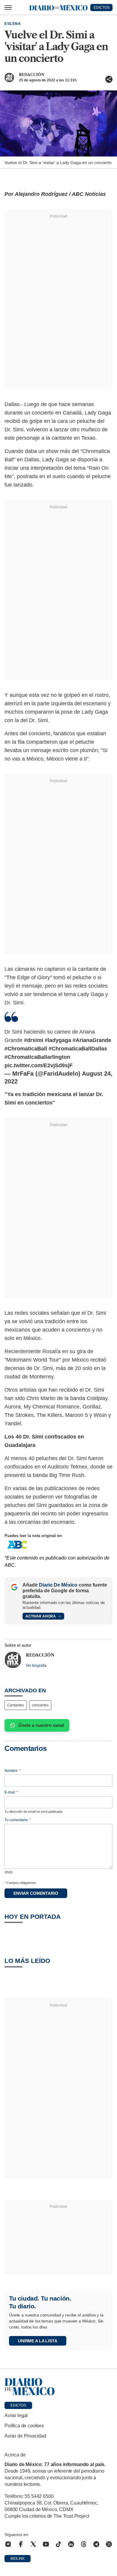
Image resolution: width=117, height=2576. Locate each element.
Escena (13, 24)
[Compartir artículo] (109, 79)
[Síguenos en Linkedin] (71, 2544)
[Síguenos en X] (33, 2544)
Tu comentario (18, 1820)
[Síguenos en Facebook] (21, 2544)
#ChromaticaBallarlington (37, 1057)
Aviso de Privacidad (25, 2436)
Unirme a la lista (38, 2341)
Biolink (18, 2559)
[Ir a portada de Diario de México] (58, 2387)
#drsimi (34, 1040)
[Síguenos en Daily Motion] (109, 2544)
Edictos (18, 2405)
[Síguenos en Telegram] (96, 2544)
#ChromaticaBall (26, 1049)
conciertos (40, 1705)
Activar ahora (41, 1616)
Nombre (13, 1771)
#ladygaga (58, 1040)
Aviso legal (16, 2415)
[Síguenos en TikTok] (58, 2544)
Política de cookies (24, 2426)
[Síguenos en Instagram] (8, 2544)
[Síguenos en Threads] (84, 2544)
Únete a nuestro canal (41, 1725)
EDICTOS (102, 8)
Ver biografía (36, 1666)
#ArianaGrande (92, 1040)
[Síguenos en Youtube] (46, 2544)
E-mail (11, 1792)
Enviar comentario (36, 1893)
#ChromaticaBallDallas (78, 1049)
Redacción (32, 75)
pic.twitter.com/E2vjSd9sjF (39, 1065)
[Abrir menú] (8, 8)
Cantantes (16, 1705)
